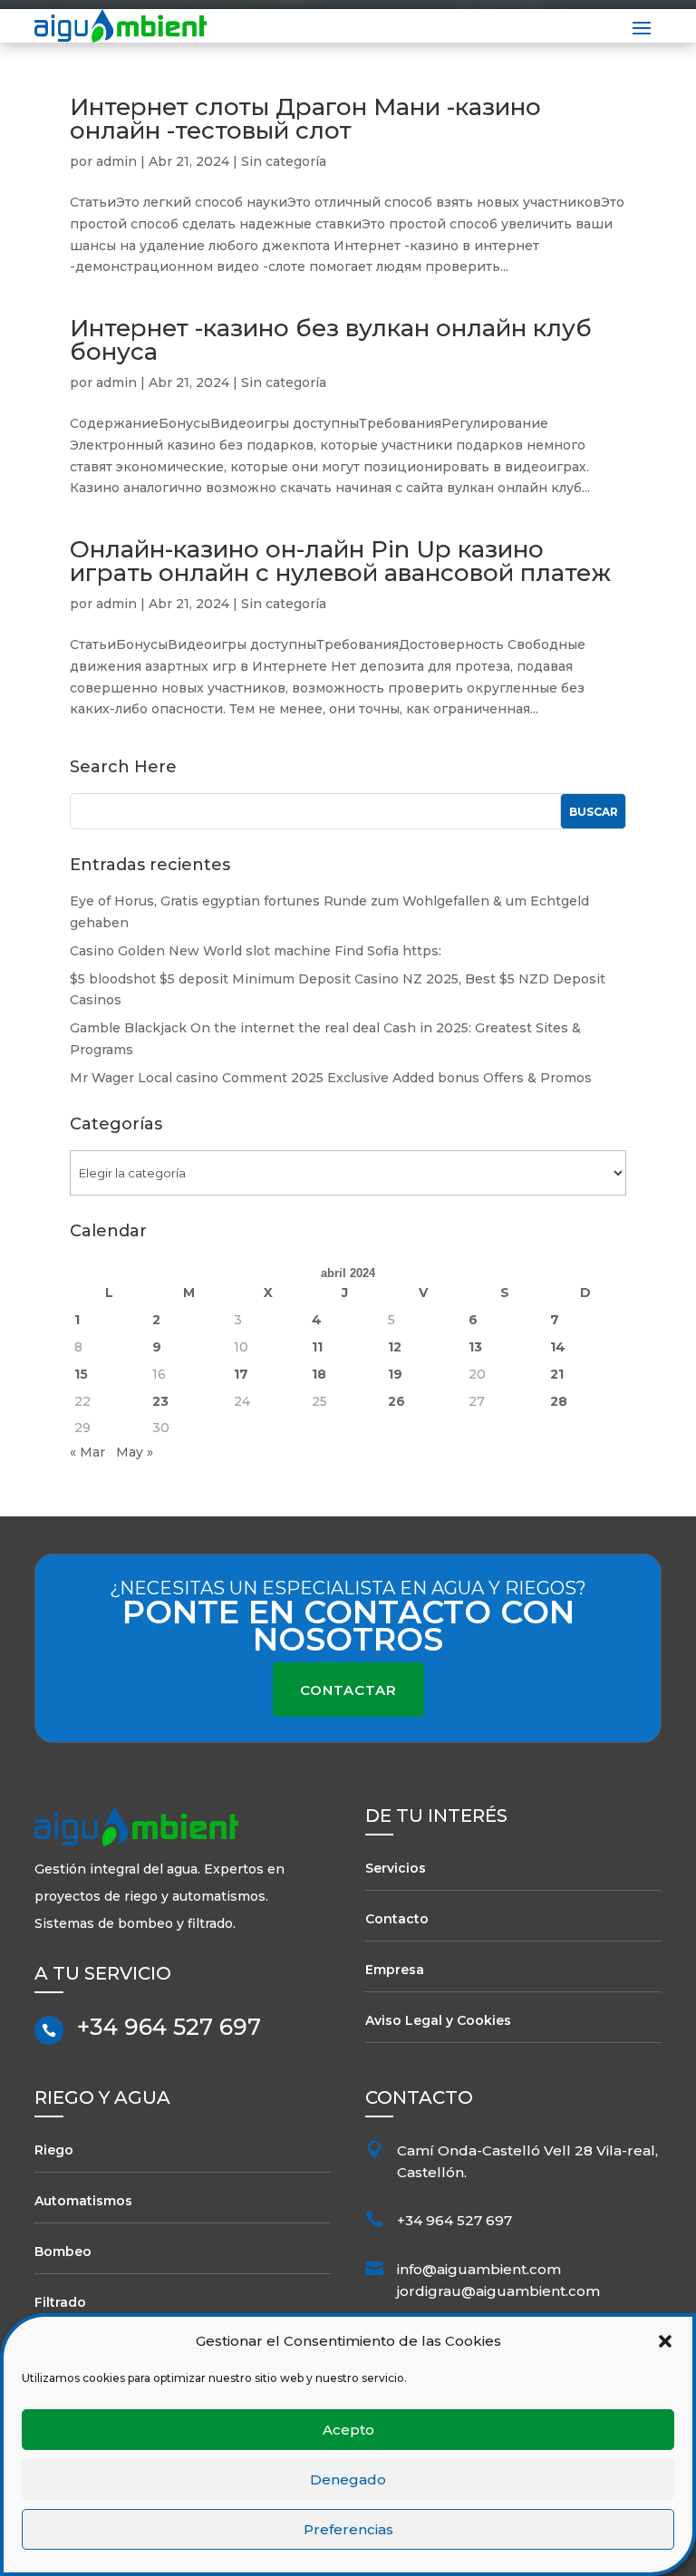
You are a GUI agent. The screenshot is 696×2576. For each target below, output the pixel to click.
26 (396, 1401)
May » (135, 1452)
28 (559, 1401)
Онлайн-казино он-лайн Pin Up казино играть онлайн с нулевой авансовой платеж (340, 561)
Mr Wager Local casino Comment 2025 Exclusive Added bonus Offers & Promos (331, 1078)
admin (116, 161)
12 (395, 1347)
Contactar (348, 1690)
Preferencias (348, 2529)
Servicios (396, 1868)
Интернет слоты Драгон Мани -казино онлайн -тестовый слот (305, 119)
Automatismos (83, 2201)
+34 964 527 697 (169, 2027)
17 (241, 1374)
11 (317, 1347)
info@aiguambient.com (479, 2269)
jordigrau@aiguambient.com (498, 2291)
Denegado (348, 2479)
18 (319, 1374)
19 (395, 1374)
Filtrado (60, 2302)
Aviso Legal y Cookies (438, 2020)
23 (160, 1401)
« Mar (87, 1452)
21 (557, 1374)
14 (558, 1347)
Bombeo (63, 2252)
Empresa (395, 1970)
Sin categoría (284, 161)
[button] (665, 2341)
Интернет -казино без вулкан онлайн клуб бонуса (331, 340)
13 (475, 1347)
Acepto (348, 2430)
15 (81, 1374)
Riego (54, 2150)
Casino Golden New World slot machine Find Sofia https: (256, 951)
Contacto (397, 1919)
